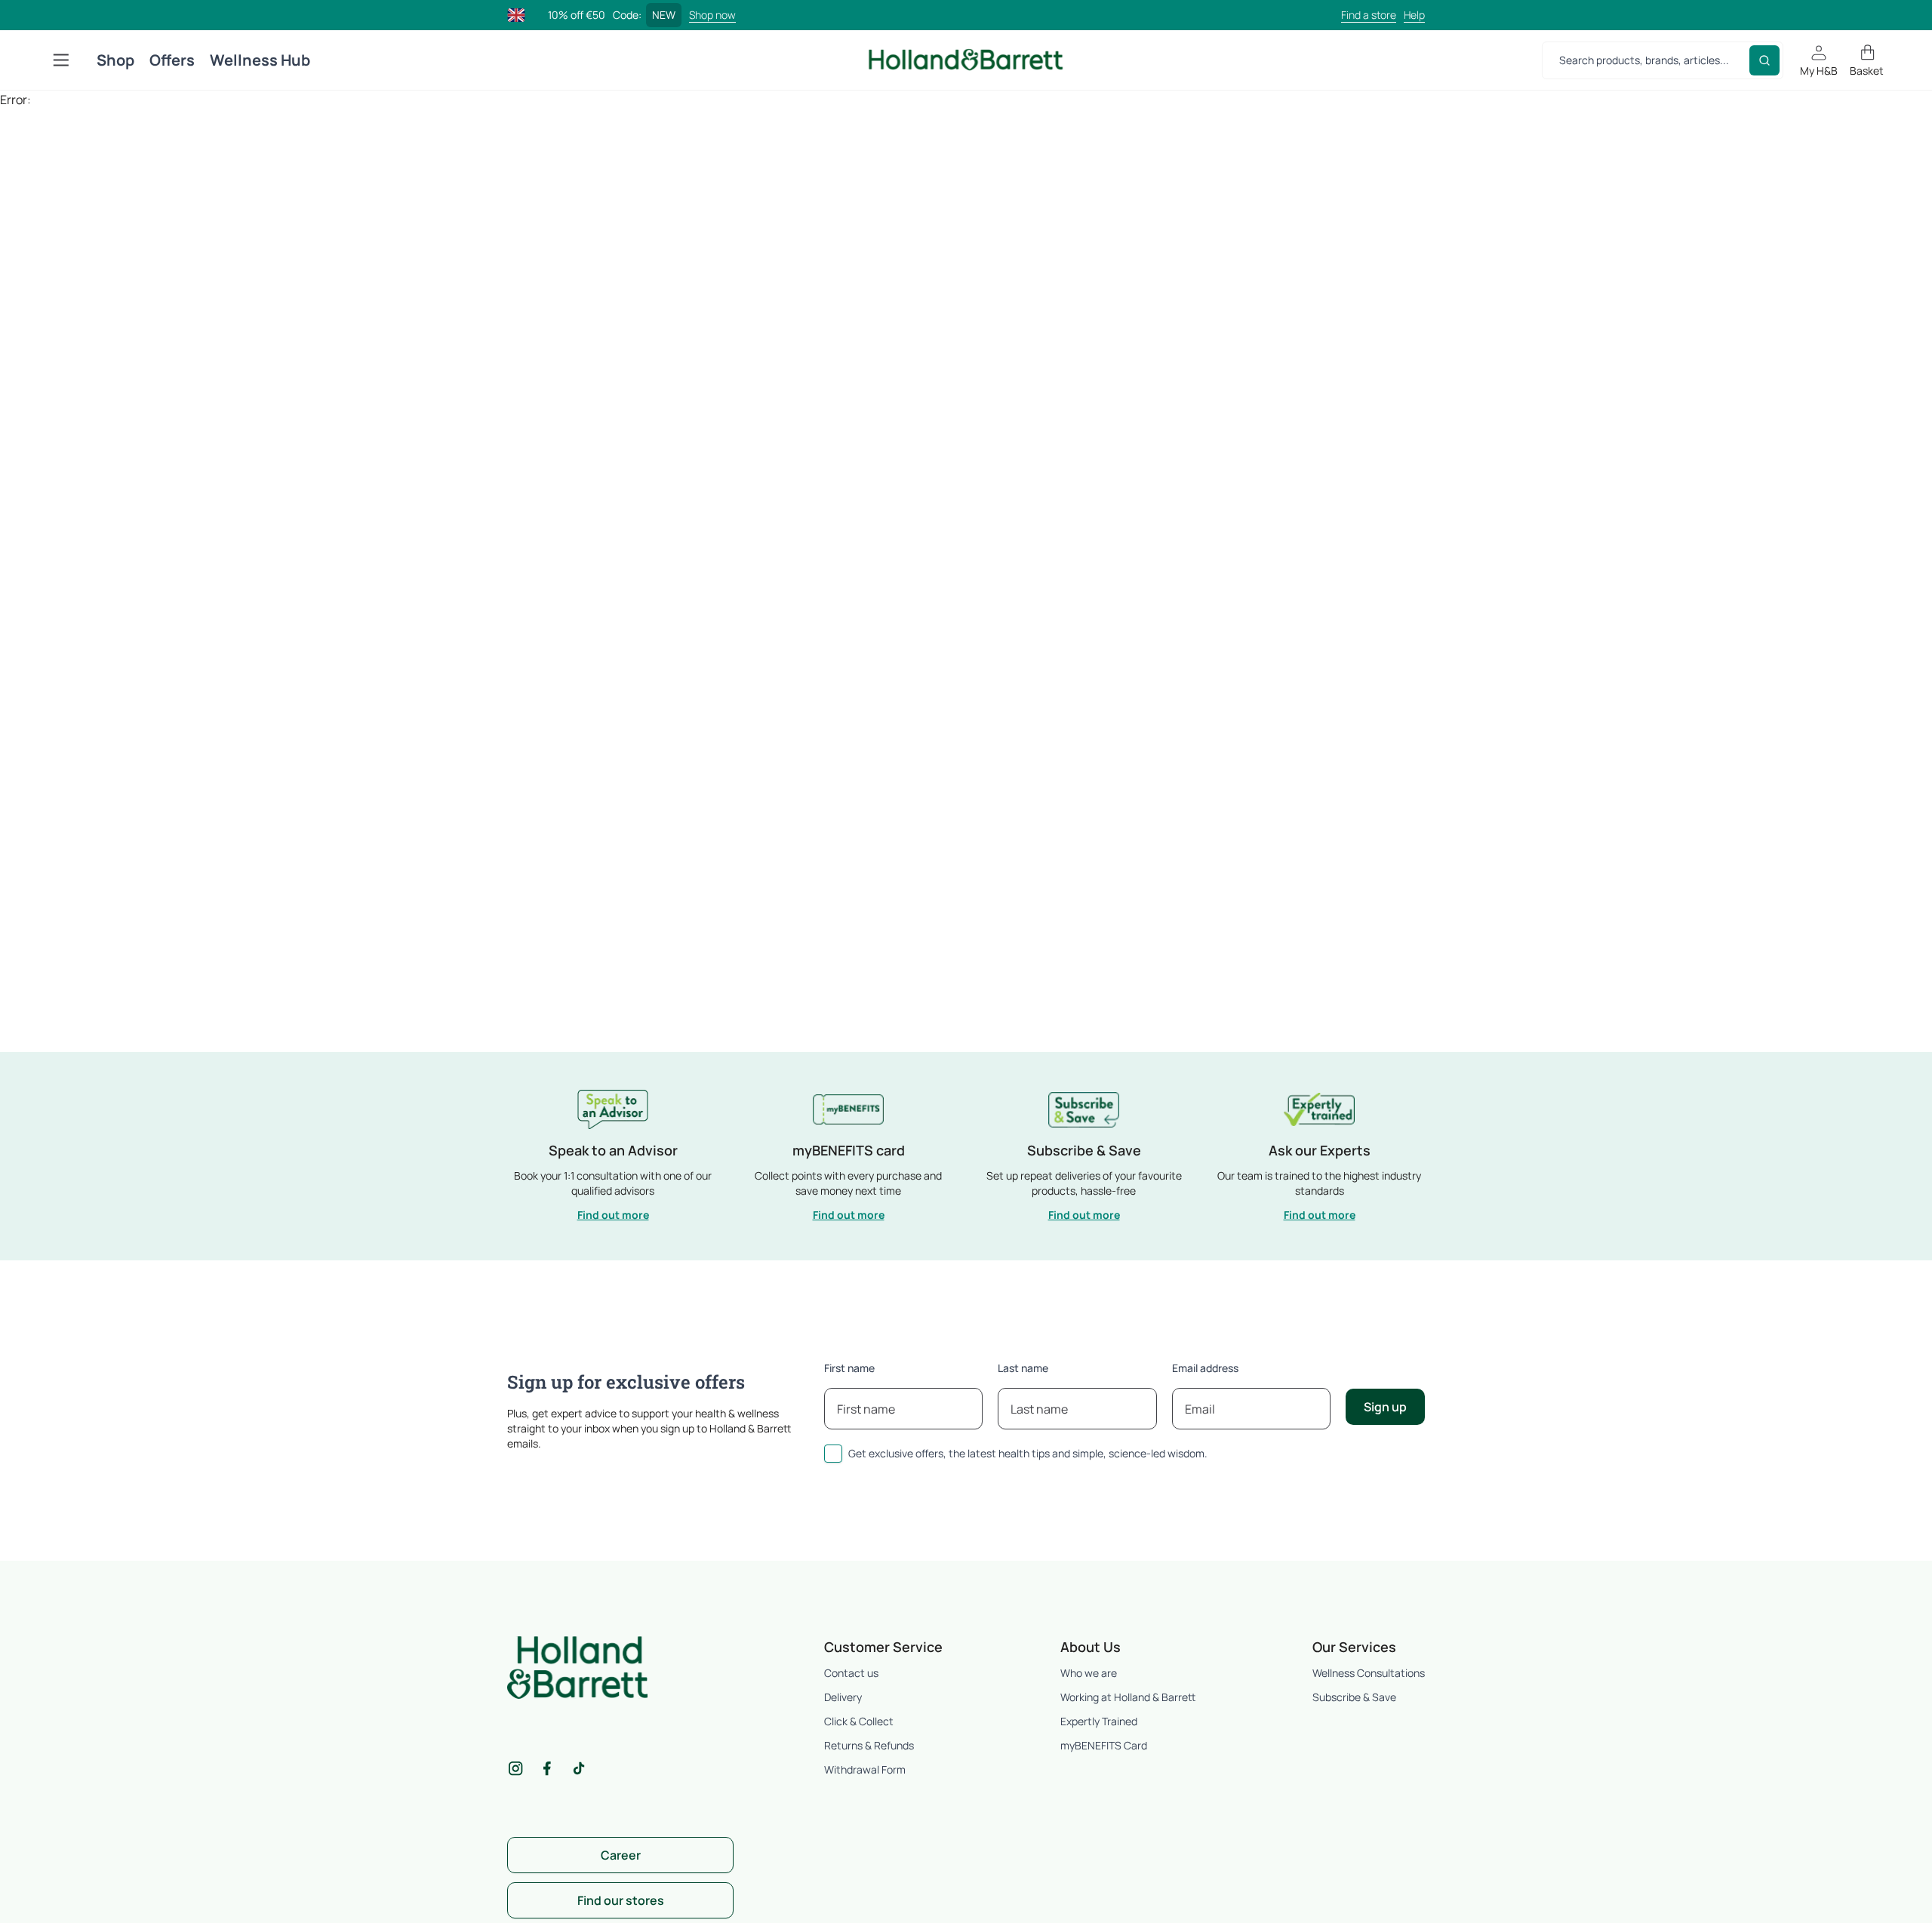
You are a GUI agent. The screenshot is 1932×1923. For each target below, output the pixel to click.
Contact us (851, 1673)
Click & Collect (859, 1721)
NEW (664, 15)
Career (621, 1855)
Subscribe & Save (1354, 1697)
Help (1414, 15)
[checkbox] (833, 1454)
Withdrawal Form (865, 1769)
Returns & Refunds (869, 1745)
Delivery (843, 1697)
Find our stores (621, 1900)
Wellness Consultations (1369, 1673)
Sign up (1385, 1407)
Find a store (1369, 15)
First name (849, 1368)
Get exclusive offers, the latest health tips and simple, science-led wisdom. (1028, 1453)
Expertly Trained (1099, 1721)
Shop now (712, 15)
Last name (1023, 1368)
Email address (1205, 1368)
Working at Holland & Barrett (1128, 1697)
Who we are (1089, 1673)
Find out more (613, 1215)
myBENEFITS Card (1104, 1745)
